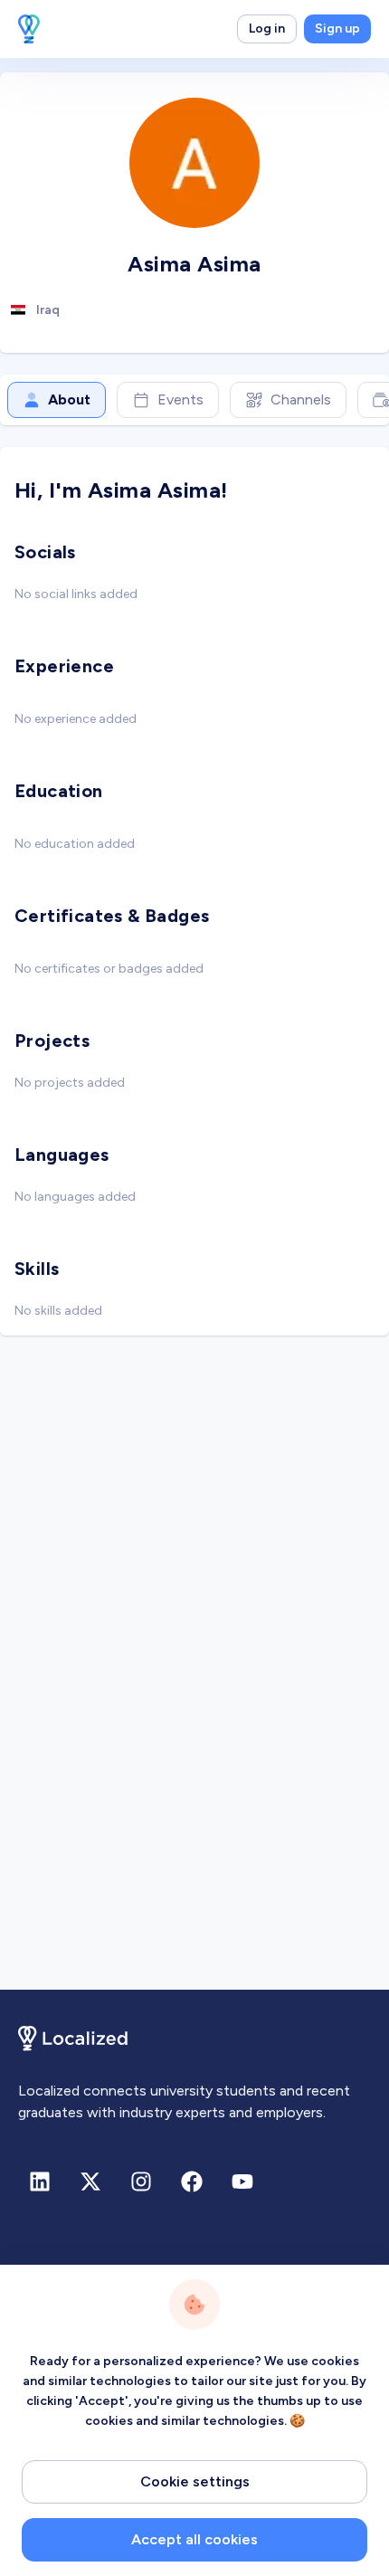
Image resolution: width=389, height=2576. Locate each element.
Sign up (337, 29)
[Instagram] (141, 2182)
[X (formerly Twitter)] (90, 2182)
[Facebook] (192, 2182)
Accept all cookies (194, 2539)
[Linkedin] (40, 2182)
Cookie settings (195, 2481)
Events (180, 399)
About (69, 399)
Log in (267, 29)
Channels (301, 399)
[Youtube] (242, 2182)
